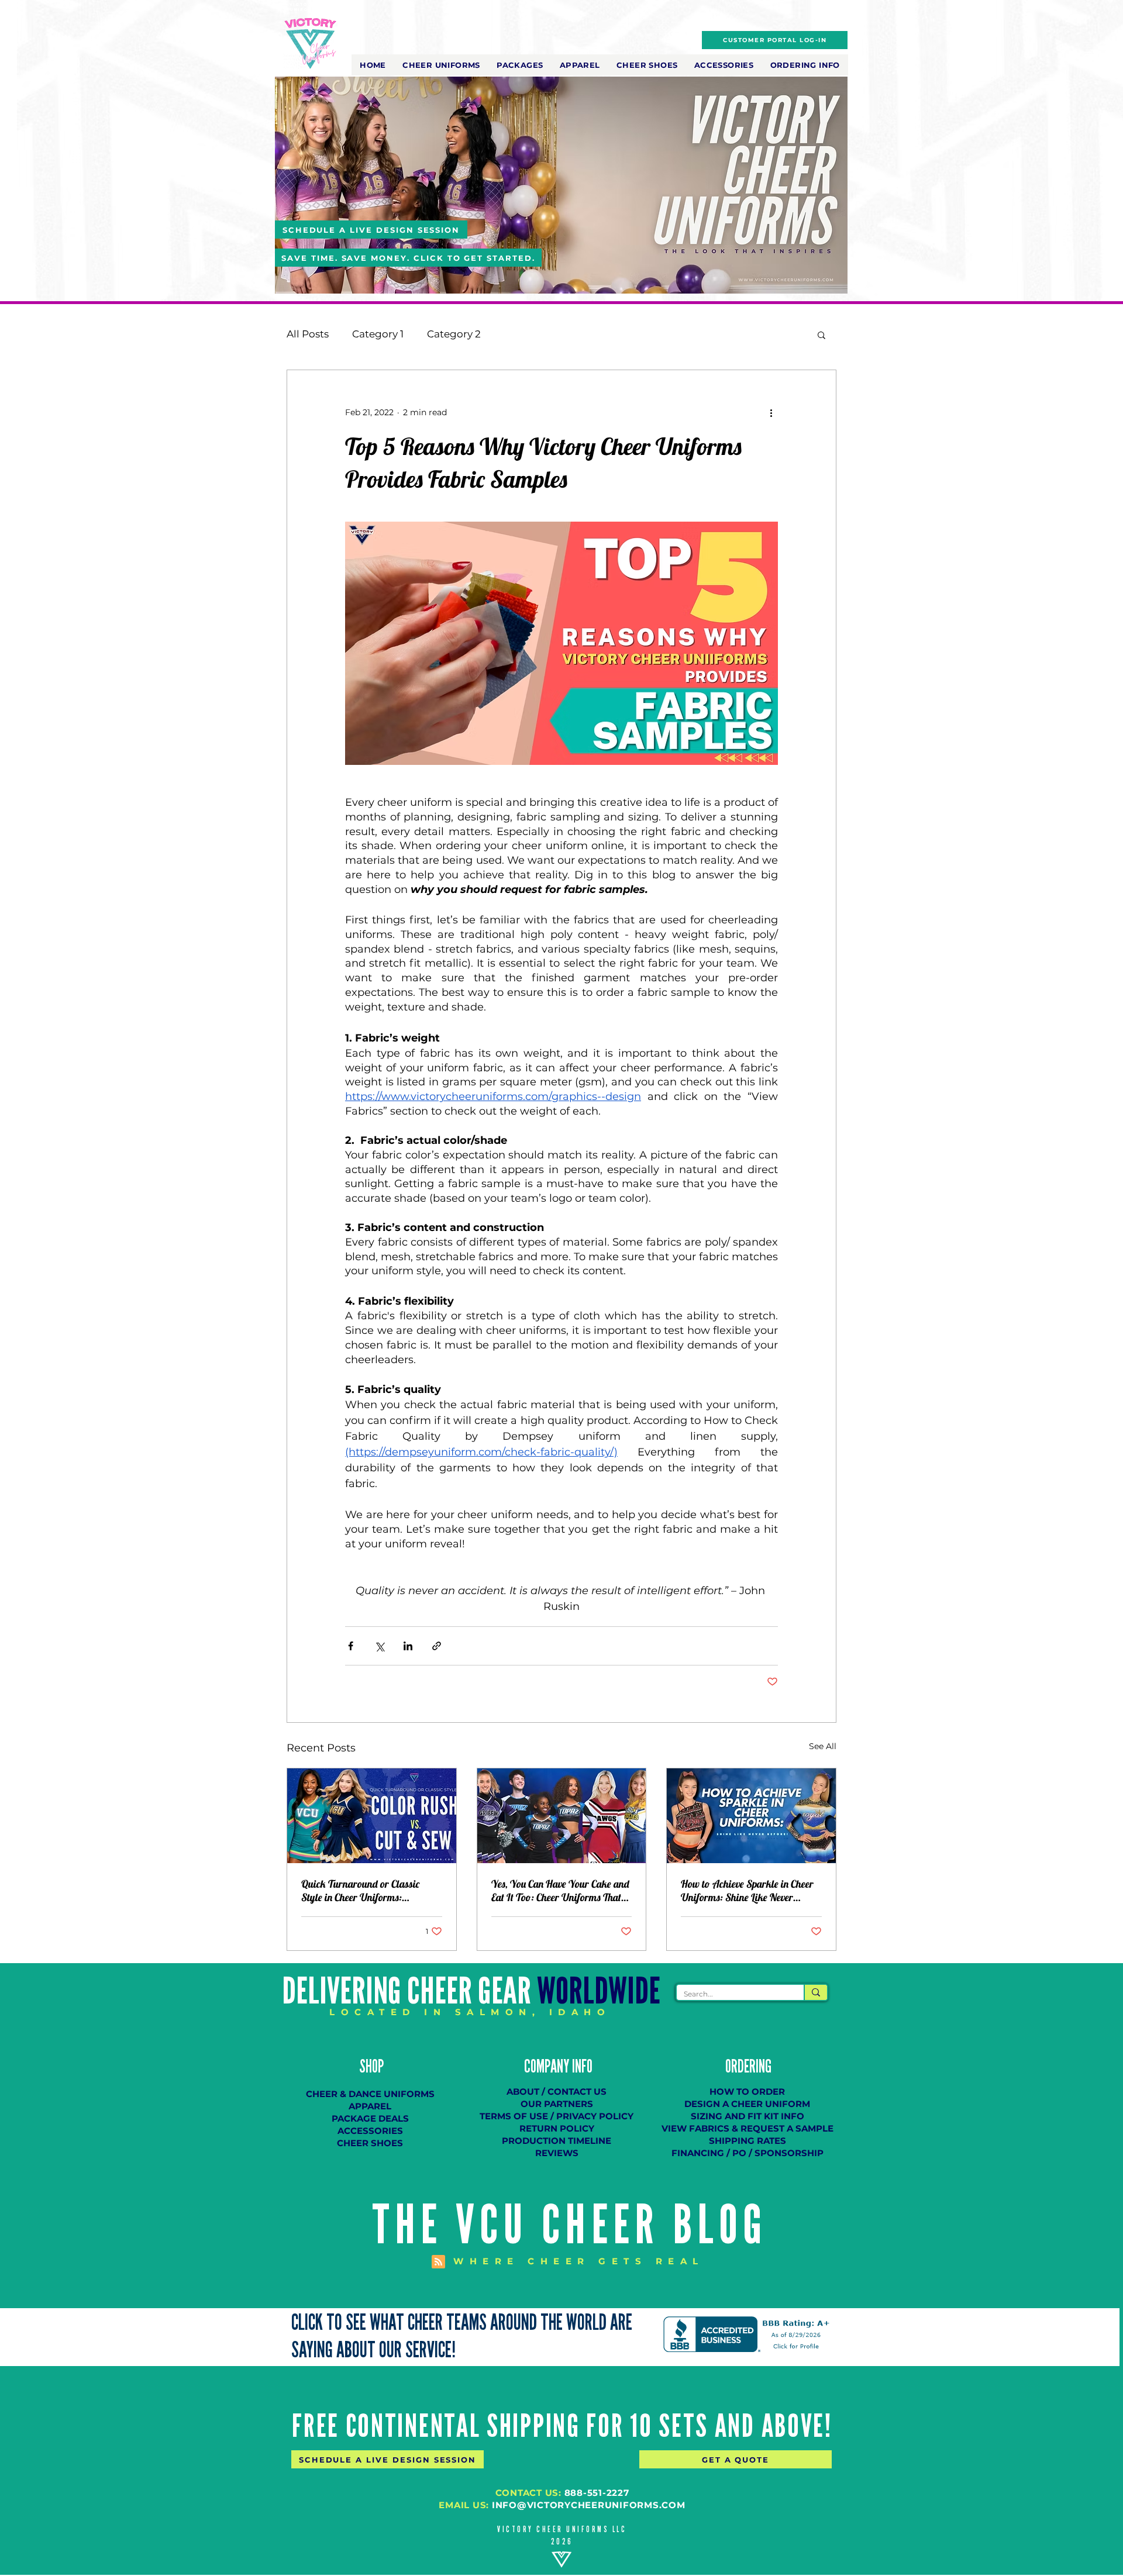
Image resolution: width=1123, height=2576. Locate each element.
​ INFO (581, 2067)
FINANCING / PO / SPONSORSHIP (747, 2153)
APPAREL (370, 2106)
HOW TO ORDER (747, 2092)
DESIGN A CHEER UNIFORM (747, 2104)
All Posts (308, 334)
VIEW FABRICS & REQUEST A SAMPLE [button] (747, 2128)
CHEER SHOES (370, 2143)
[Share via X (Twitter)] (379, 1646)
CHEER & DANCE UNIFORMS (370, 2094)
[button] (441, 65)
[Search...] (815, 1992)
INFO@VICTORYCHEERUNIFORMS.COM (589, 2505)
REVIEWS (557, 2153)
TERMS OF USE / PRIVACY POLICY (557, 2116)
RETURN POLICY (557, 2128)
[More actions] (771, 412)
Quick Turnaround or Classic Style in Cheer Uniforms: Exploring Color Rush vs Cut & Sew (371, 1891)
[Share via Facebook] (351, 1646)
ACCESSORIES (370, 2131)
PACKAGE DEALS (370, 2118)
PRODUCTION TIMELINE (557, 2141)
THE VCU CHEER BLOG (570, 2225)
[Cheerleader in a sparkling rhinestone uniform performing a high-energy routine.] (751, 1816)
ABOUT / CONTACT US (557, 2092)
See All (823, 1746)
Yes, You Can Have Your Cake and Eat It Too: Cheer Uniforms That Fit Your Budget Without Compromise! (560, 1891)
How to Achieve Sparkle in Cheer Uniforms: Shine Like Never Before (747, 1891)
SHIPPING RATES (747, 2141)
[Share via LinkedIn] (408, 1646)
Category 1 (378, 334)
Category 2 (454, 334)
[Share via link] (437, 1646)
